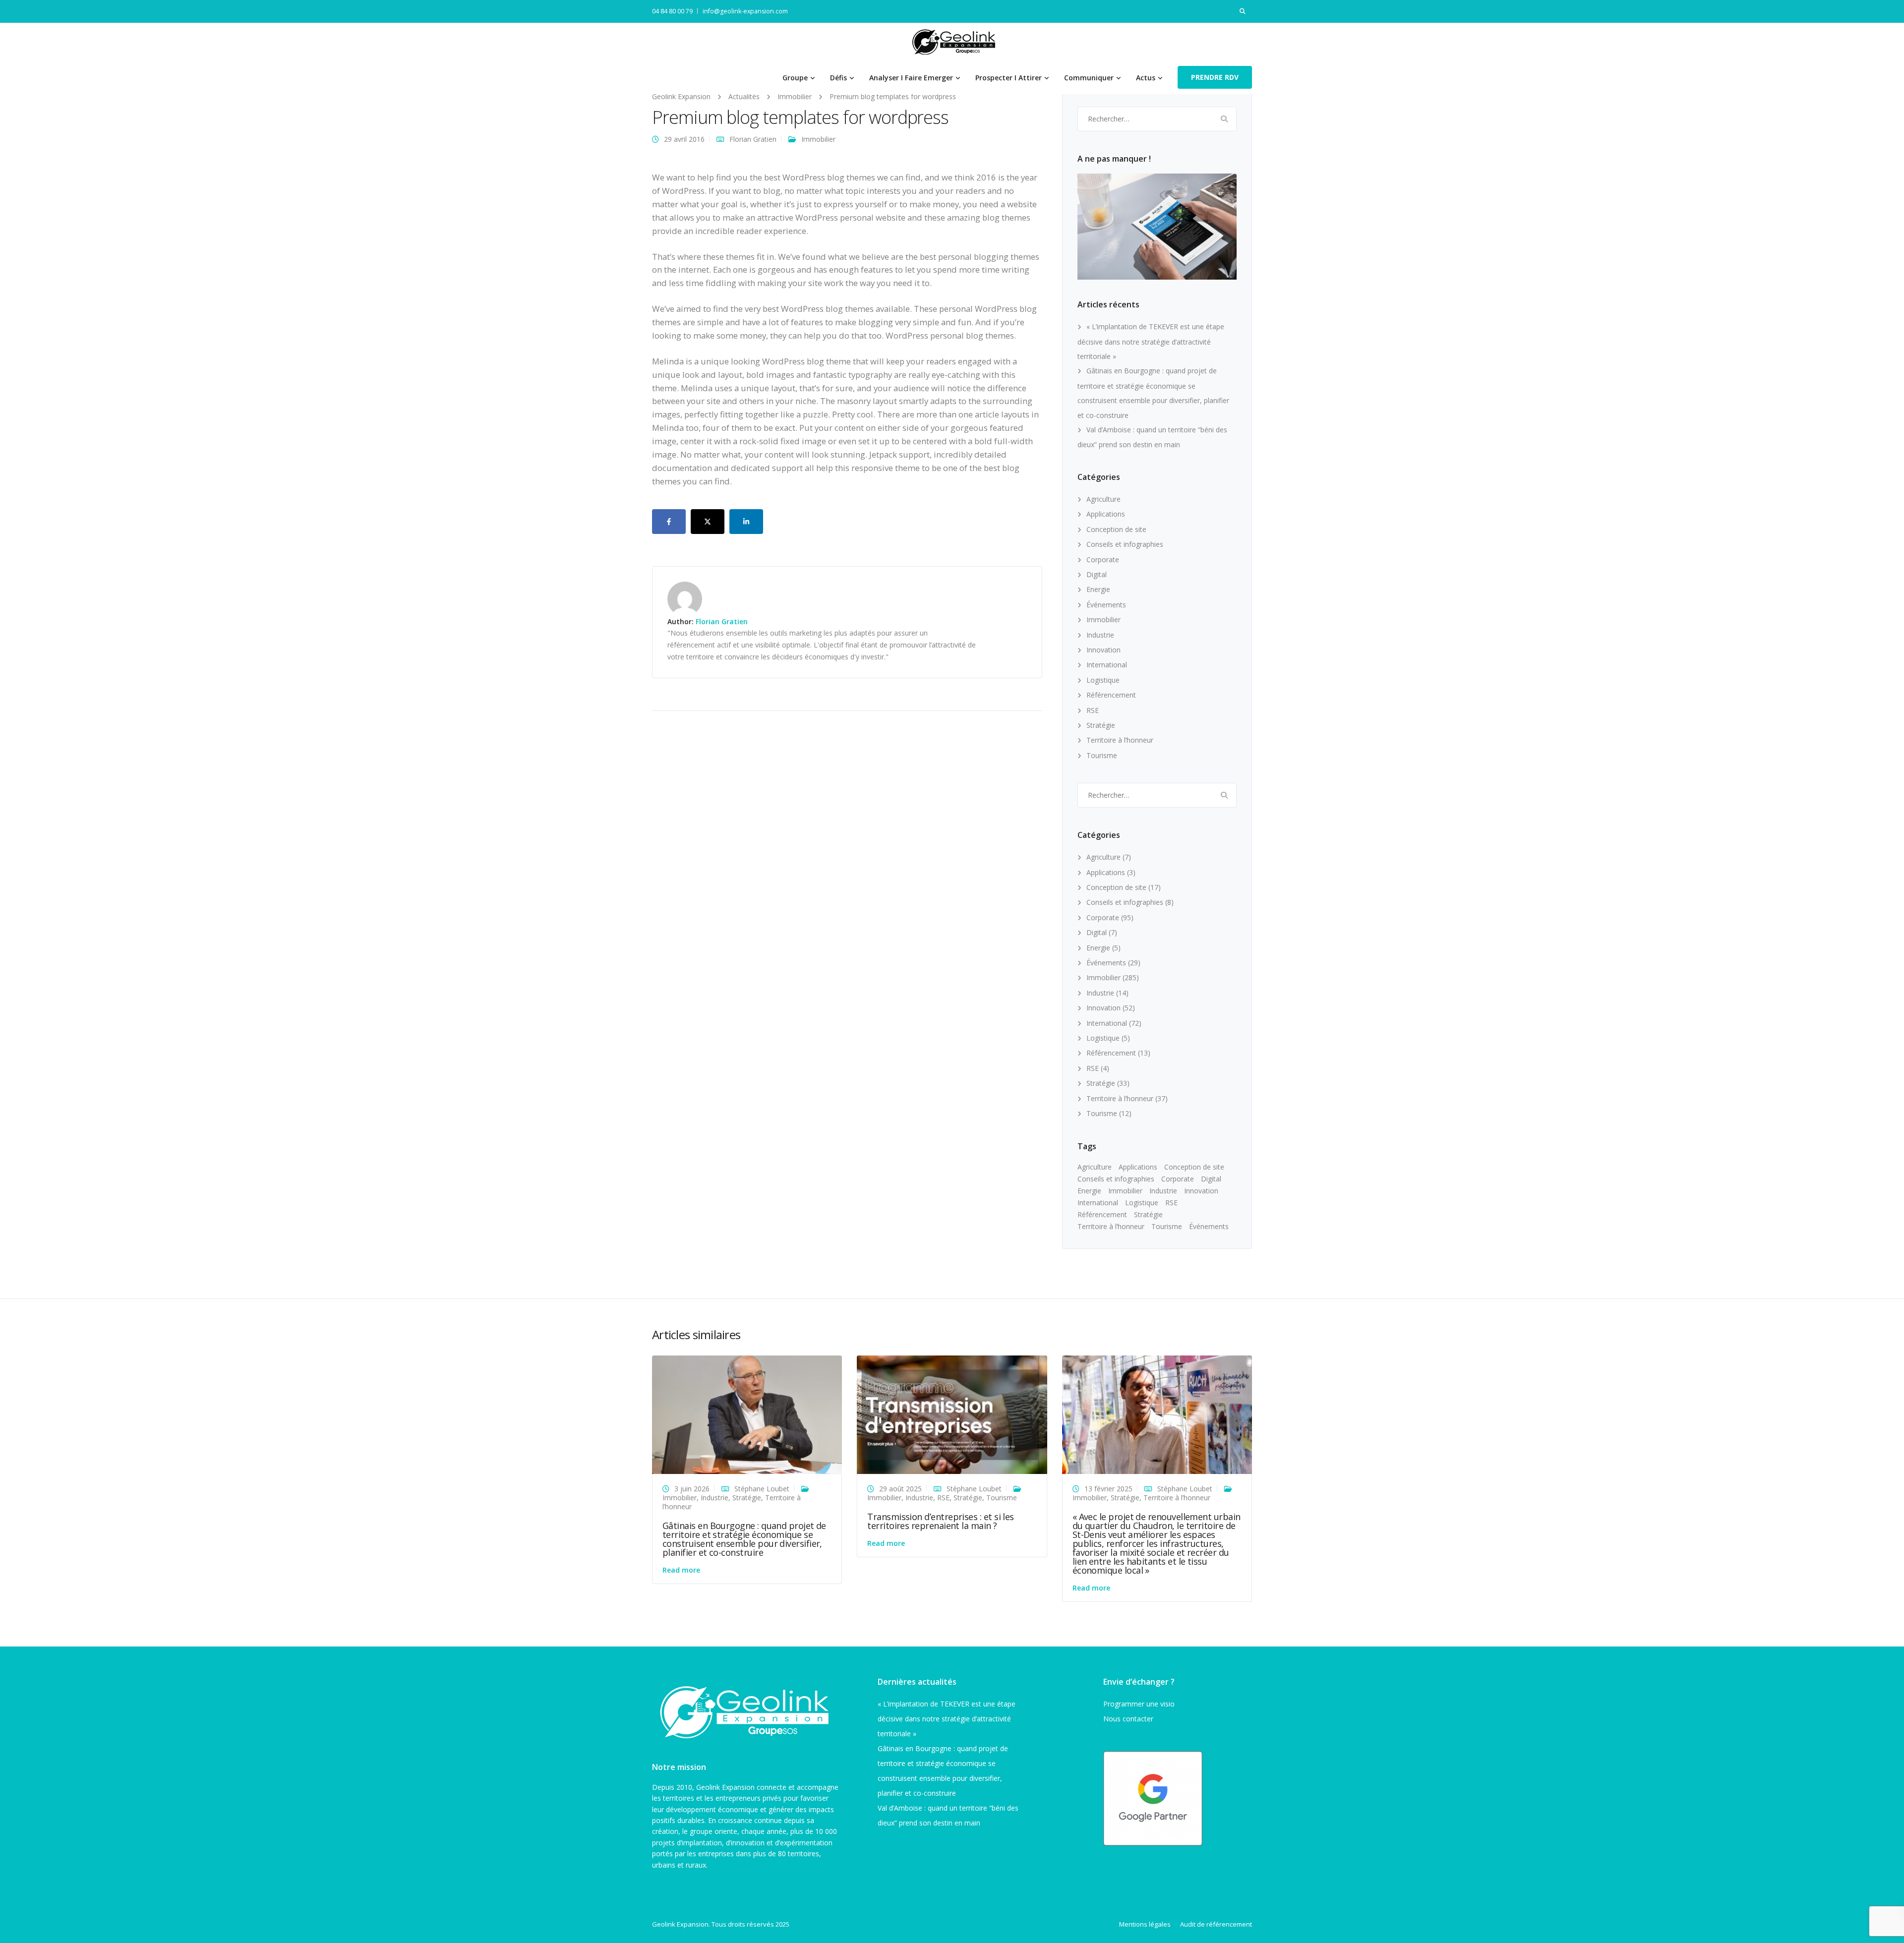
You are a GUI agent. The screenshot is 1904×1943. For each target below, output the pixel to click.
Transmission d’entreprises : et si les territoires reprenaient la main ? (940, 1521)
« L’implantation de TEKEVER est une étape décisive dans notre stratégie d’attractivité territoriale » (1151, 341)
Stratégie (1101, 725)
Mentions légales (1145, 1924)
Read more (681, 1570)
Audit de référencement (1216, 1924)
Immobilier (818, 139)
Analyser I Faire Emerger (911, 78)
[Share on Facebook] (669, 522)
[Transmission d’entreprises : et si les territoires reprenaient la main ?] (952, 1414)
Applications (1106, 514)
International (1107, 665)
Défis (838, 78)
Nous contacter (1128, 1719)
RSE (1093, 710)
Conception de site (1116, 529)
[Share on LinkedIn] (746, 522)
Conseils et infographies (1125, 544)
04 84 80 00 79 (672, 11)
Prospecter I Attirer (1009, 78)
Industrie (1100, 635)
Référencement (1111, 695)
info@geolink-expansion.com (745, 11)
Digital (1097, 574)
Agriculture (1103, 499)
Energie (1098, 589)
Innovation (1103, 650)
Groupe (795, 78)
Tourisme (1102, 755)
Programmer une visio (1139, 1704)
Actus (1146, 78)
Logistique (1103, 680)
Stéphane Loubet (762, 1489)
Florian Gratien (753, 139)
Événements (1106, 605)
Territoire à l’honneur (1120, 740)
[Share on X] (708, 522)
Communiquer (1089, 78)
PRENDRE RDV (1215, 77)
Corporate (1103, 559)
